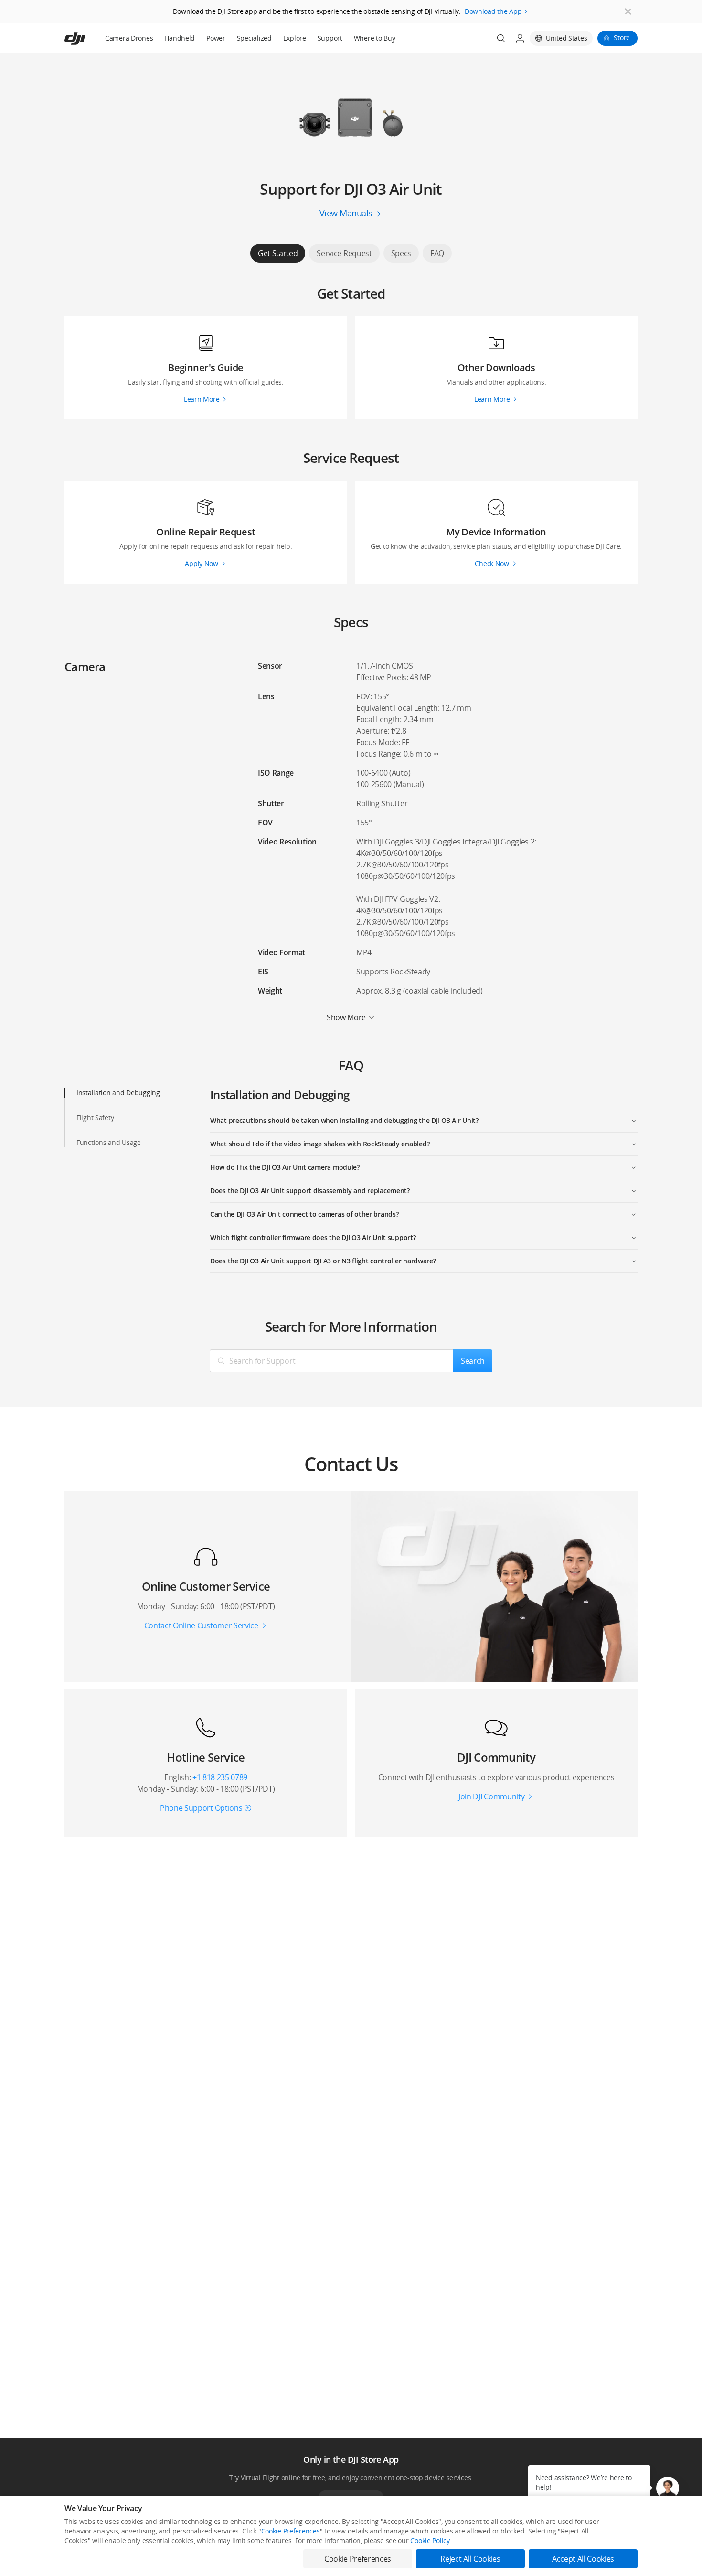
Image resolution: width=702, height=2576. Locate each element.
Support (330, 38)
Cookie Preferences (291, 2531)
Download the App (493, 11)
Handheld (180, 38)
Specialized (254, 38)
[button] (668, 2488)
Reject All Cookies (470, 2559)
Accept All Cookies (583, 2559)
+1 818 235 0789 (220, 1777)
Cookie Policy (430, 2540)
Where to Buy (375, 38)
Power (216, 38)
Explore (295, 38)
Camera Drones (129, 38)
